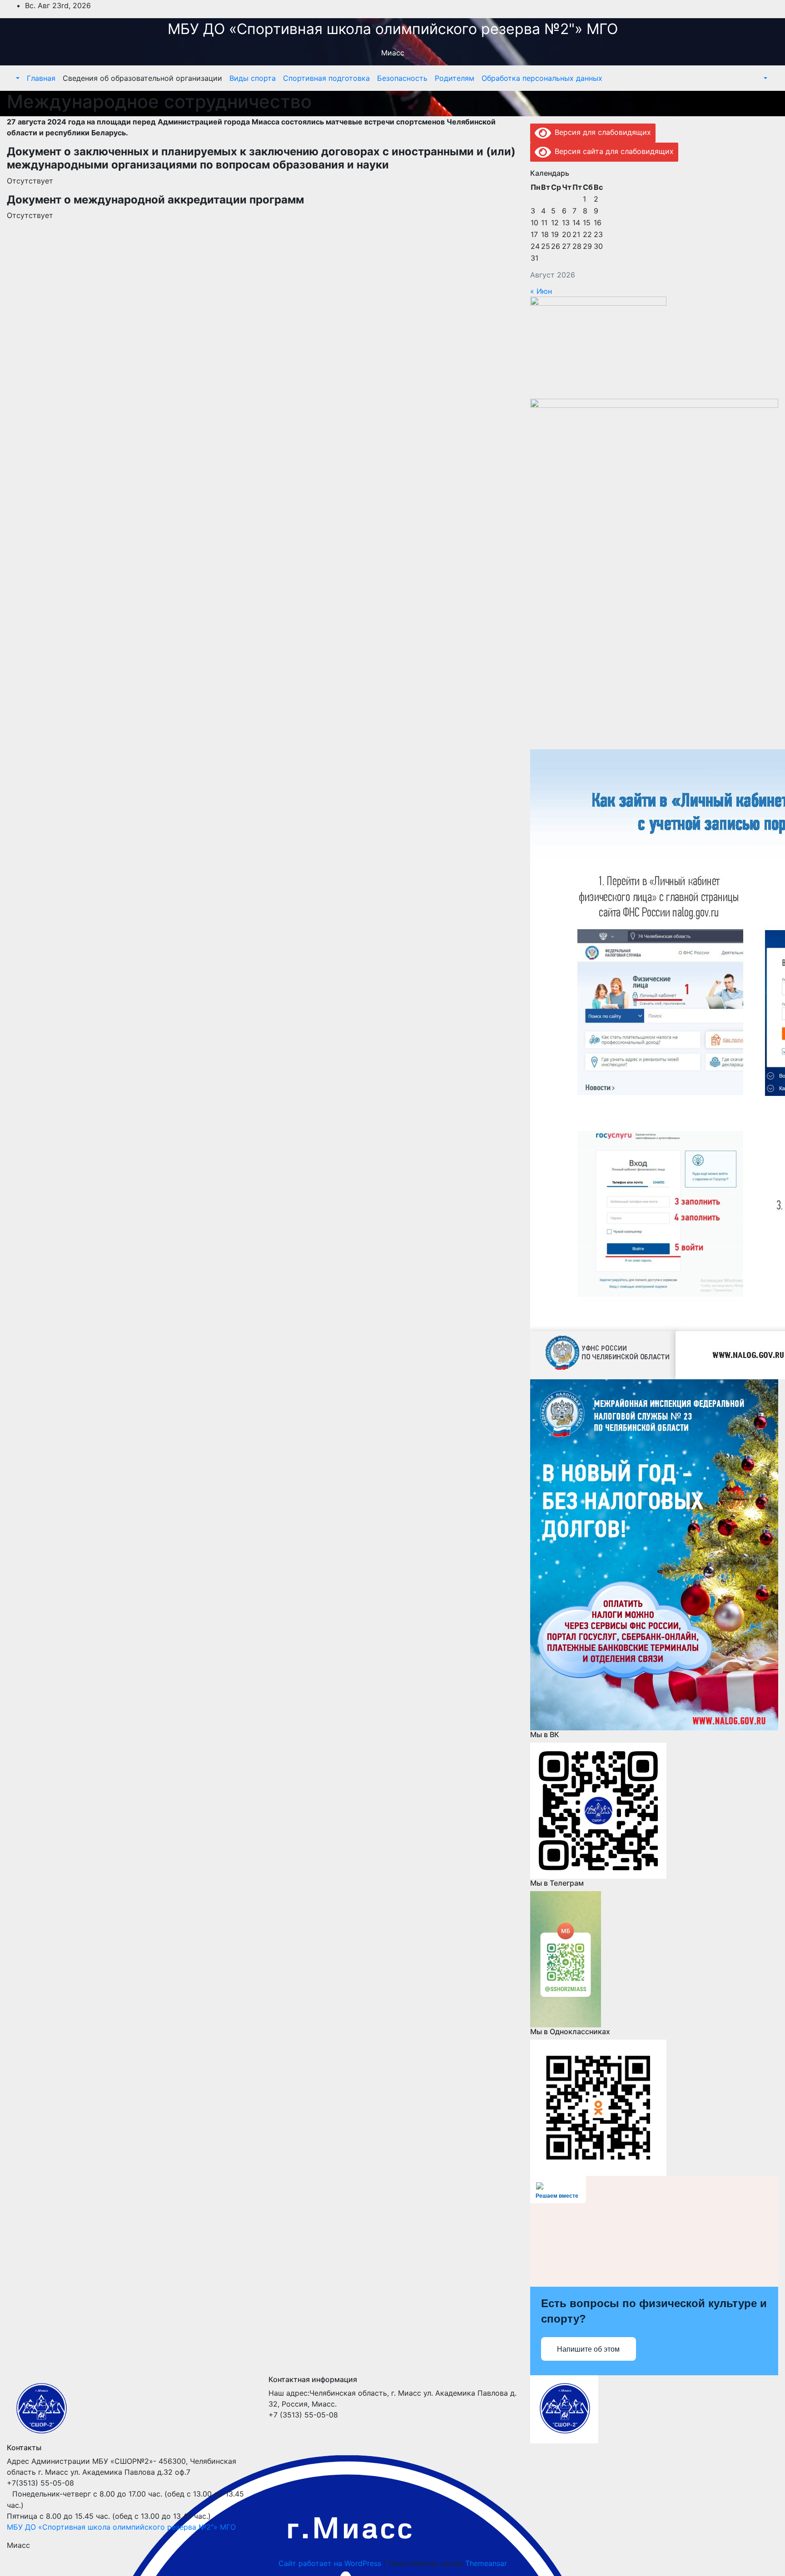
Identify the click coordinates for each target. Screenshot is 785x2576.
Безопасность (402, 78)
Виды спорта (253, 78)
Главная (41, 78)
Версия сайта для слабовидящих (612, 151)
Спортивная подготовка (326, 78)
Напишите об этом (588, 2349)
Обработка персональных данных (542, 78)
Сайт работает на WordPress (331, 2563)
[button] (17, 78)
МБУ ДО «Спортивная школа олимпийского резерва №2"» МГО (393, 29)
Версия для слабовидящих (601, 132)
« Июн (541, 291)
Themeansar (486, 2563)
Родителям (455, 78)
